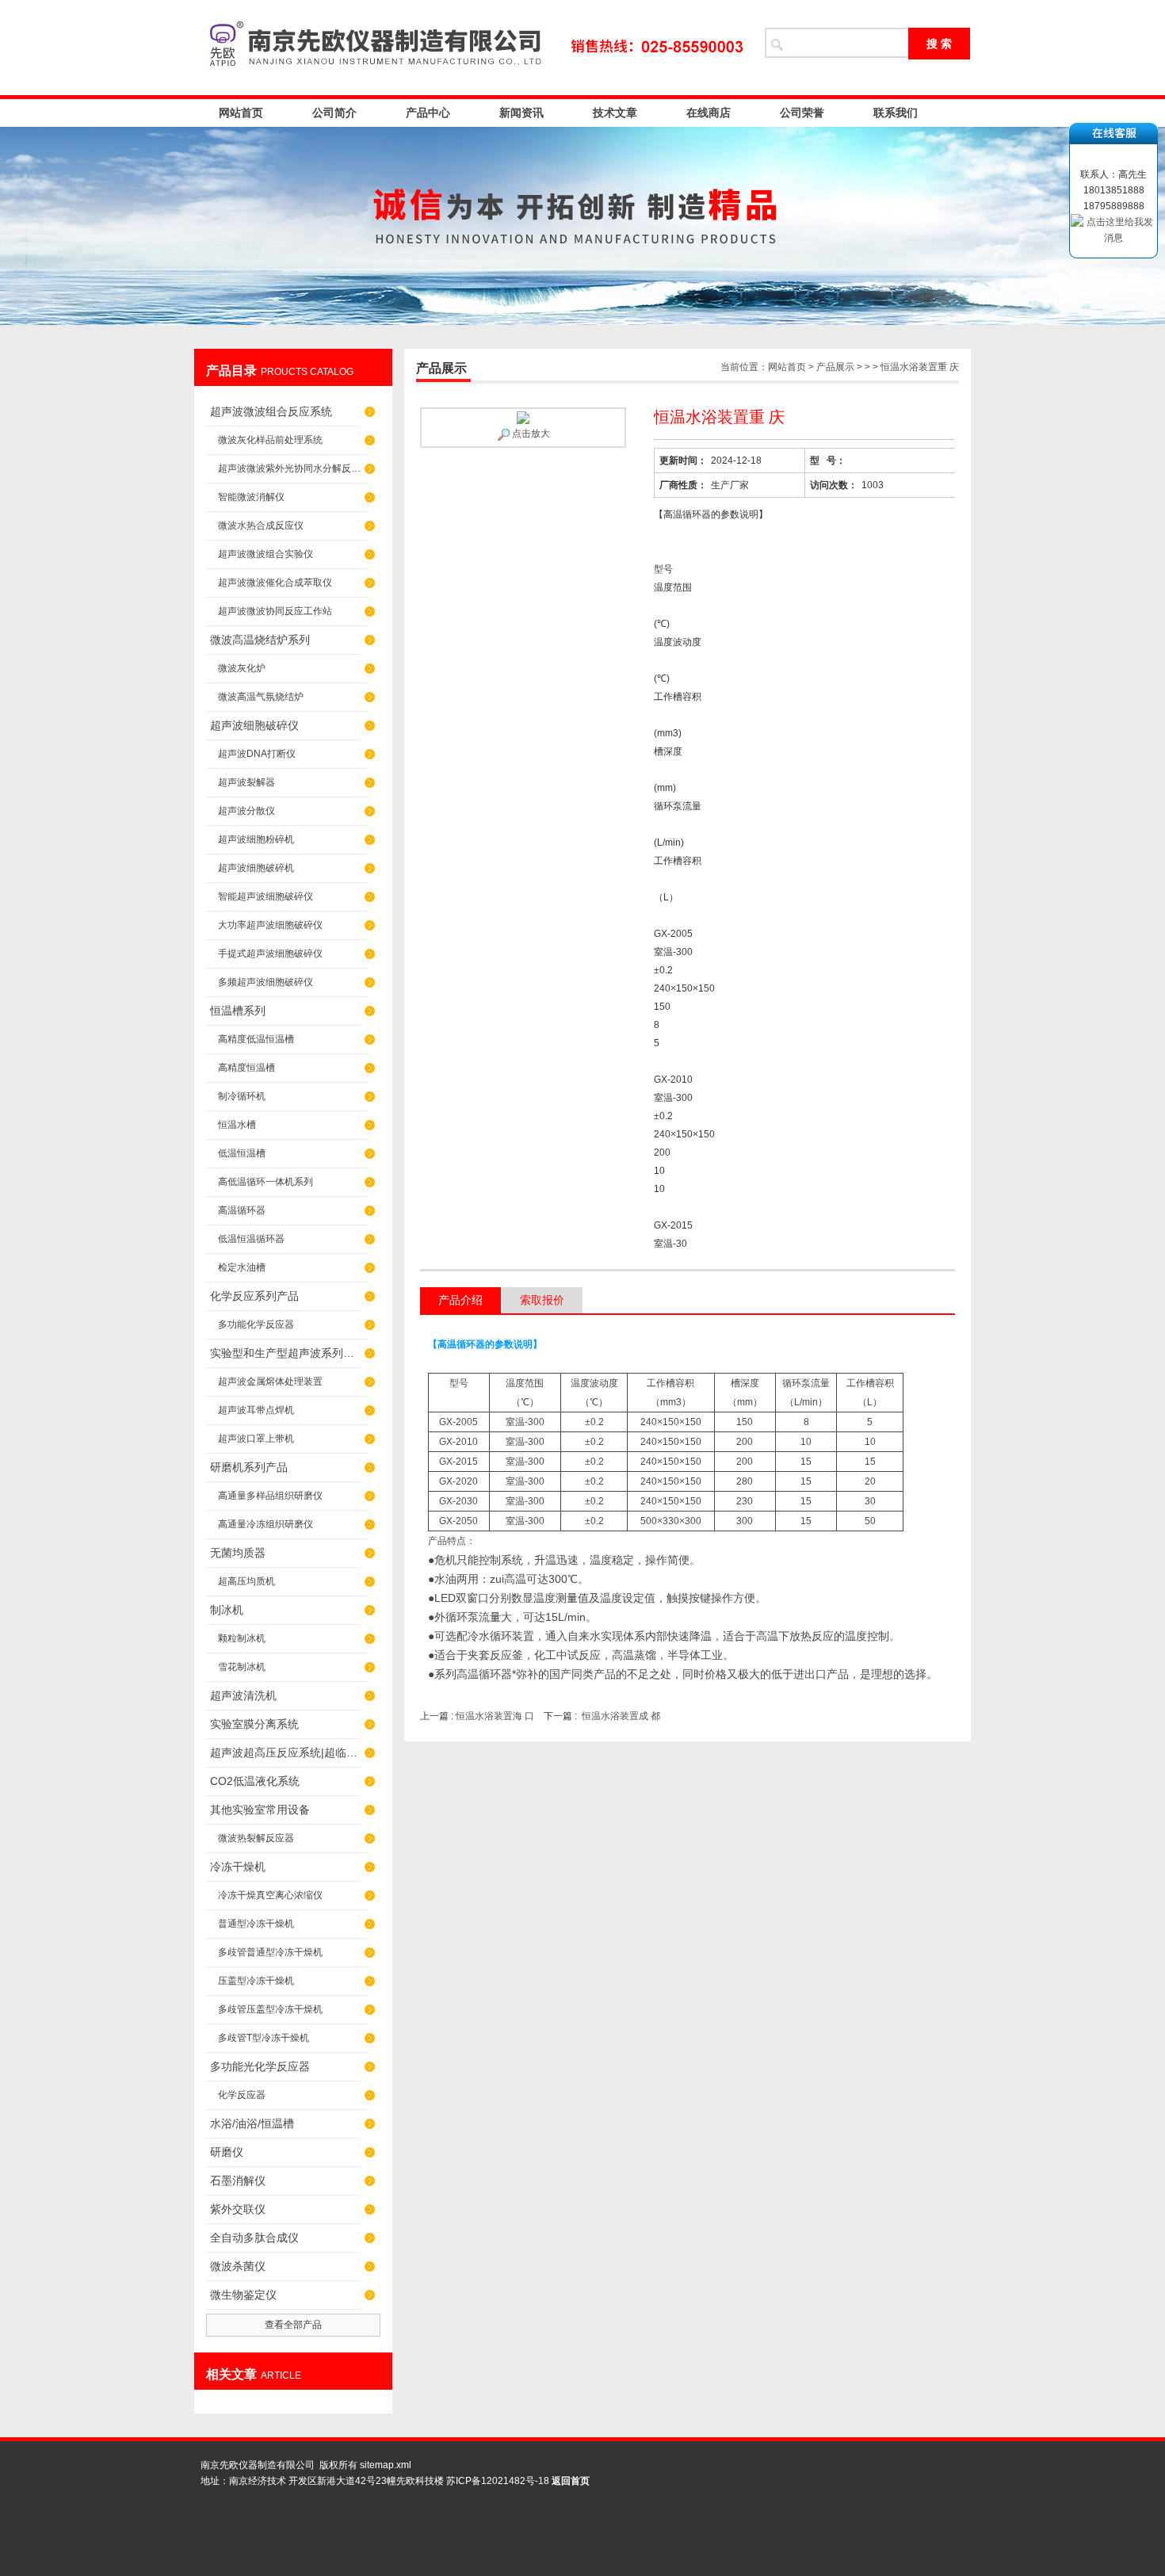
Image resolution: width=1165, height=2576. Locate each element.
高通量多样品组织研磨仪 (270, 1496)
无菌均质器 (238, 1553)
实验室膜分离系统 (254, 1724)
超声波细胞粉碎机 (256, 839)
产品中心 (428, 113)
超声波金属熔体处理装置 (270, 1382)
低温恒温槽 (242, 1153)
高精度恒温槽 (246, 1068)
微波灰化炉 (242, 668)
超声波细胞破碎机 (256, 868)
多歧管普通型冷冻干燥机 (270, 1952)
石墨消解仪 (238, 2180)
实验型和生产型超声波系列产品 (285, 1353)
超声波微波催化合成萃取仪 (275, 583)
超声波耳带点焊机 (256, 1410)
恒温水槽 (237, 1125)
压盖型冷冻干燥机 (256, 1981)
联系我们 (896, 113)
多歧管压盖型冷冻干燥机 (270, 2009)
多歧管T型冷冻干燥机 (264, 2038)
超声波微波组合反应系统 (271, 411)
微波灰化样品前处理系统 (270, 440)
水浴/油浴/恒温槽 (252, 2123)
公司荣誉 (802, 113)
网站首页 (241, 113)
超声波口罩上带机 (256, 1439)
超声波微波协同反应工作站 (275, 611)
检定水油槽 (242, 1267)
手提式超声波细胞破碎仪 (270, 954)
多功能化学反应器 (256, 1324)
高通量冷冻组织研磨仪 (265, 1524)
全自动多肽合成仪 (254, 2238)
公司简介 (334, 113)
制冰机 (227, 1610)
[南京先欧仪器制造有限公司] (472, 48)
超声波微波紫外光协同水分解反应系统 (293, 468)
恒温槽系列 (238, 1011)
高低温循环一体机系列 (265, 1182)
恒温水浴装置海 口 (496, 1716)
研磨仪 (227, 2152)
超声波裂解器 (246, 782)
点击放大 (530, 434)
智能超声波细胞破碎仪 (265, 896)
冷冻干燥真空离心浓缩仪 (270, 1895)
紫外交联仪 (238, 2209)
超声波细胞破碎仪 (254, 725)
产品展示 (835, 367)
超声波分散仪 (246, 811)
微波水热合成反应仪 (261, 526)
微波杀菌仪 (238, 2266)
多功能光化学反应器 (260, 2066)
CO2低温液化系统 (255, 1781)
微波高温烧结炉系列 (260, 640)
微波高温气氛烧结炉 (261, 697)
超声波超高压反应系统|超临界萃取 (285, 1752)
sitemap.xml (386, 2465)
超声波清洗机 (243, 1695)
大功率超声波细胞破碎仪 (270, 925)
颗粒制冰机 (242, 1638)
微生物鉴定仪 (243, 2295)
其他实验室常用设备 (260, 1810)
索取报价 (542, 1300)
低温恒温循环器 (251, 1239)
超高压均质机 (246, 1581)
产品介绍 (460, 1300)
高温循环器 (242, 1210)
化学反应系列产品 (254, 1296)
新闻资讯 (521, 113)
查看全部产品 (293, 2325)
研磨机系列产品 (249, 1467)
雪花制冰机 (242, 1667)
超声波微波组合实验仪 (265, 554)
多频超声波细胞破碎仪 (265, 982)
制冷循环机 (242, 1096)
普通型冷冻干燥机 (256, 1924)
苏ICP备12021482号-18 (498, 2481)
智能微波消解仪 (251, 497)
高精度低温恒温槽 (256, 1039)
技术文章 (615, 113)
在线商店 (709, 113)
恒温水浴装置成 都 (621, 1716)
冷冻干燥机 (238, 1867)
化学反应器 (242, 2095)
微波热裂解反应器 (256, 1838)
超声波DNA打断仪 (257, 754)
